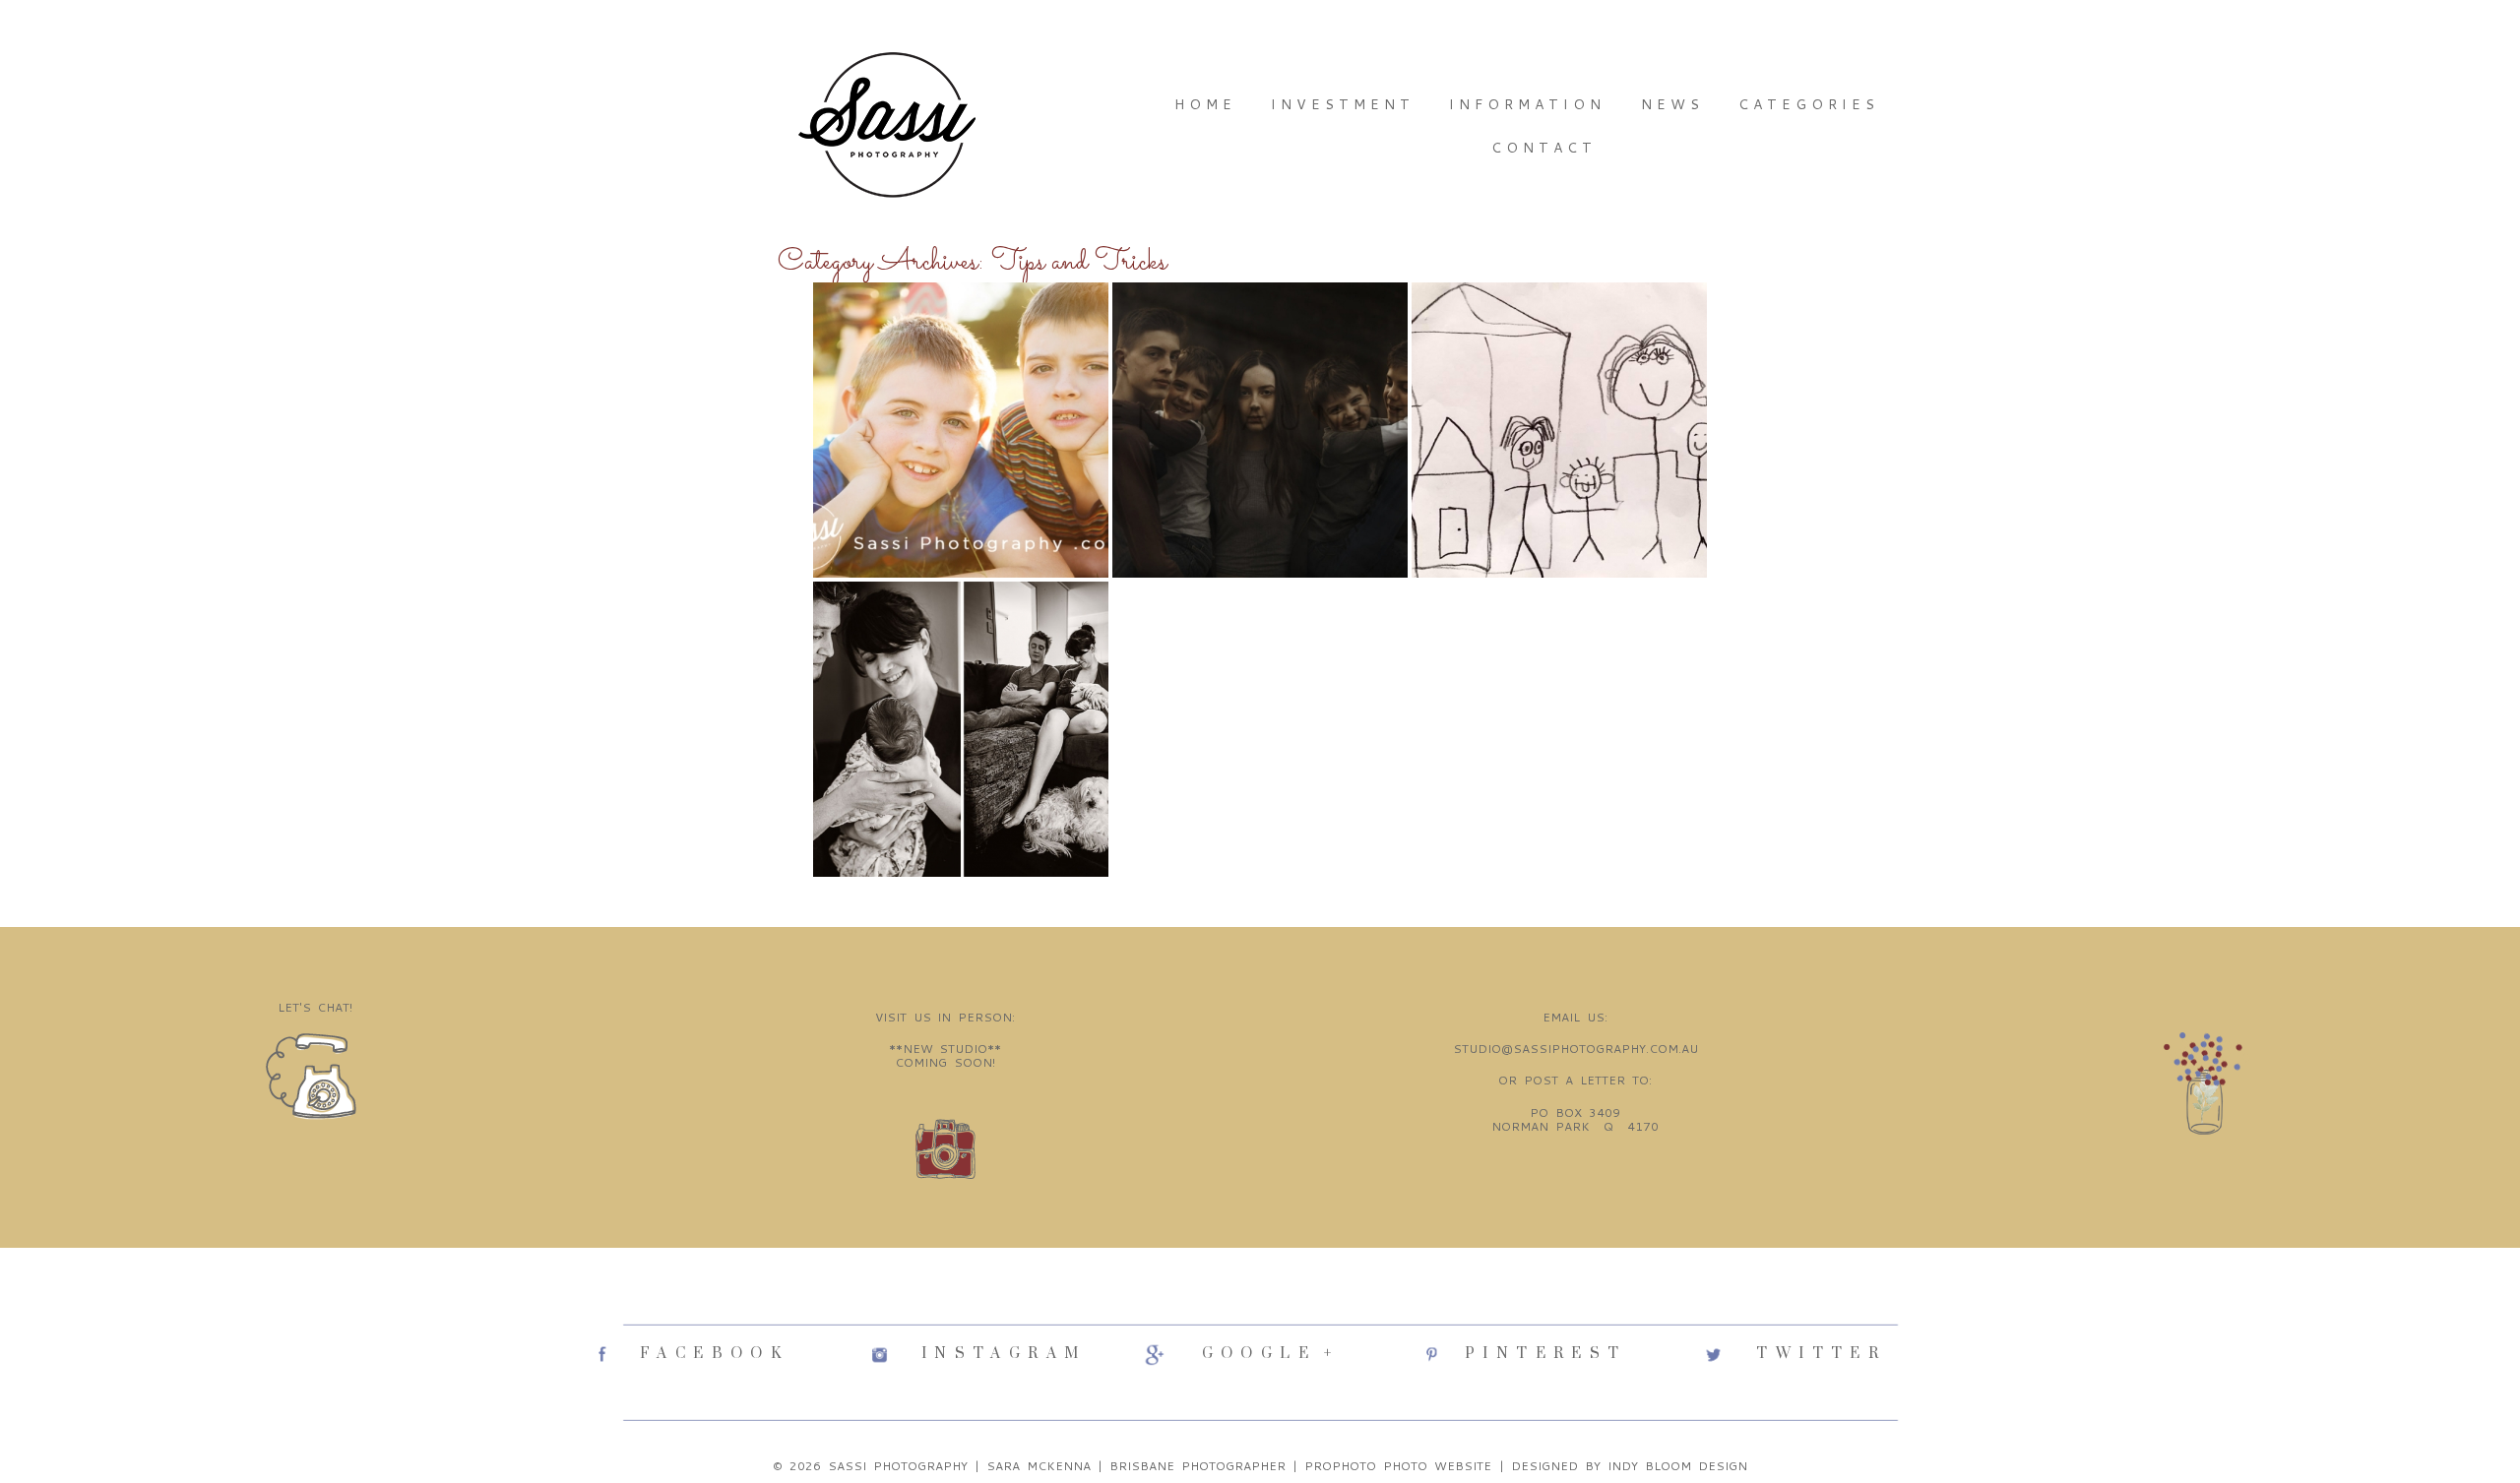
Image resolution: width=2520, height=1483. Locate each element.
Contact (1544, 148)
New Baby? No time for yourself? (959, 634)
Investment (1343, 104)
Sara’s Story (1558, 317)
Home (1205, 104)
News (1672, 104)
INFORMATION (1527, 104)
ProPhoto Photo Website (1398, 1466)
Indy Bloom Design (1677, 1466)
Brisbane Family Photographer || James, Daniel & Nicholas (959, 362)
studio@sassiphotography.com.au (1575, 1049)
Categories (1809, 104)
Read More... (873, 514)
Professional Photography (1258, 326)
